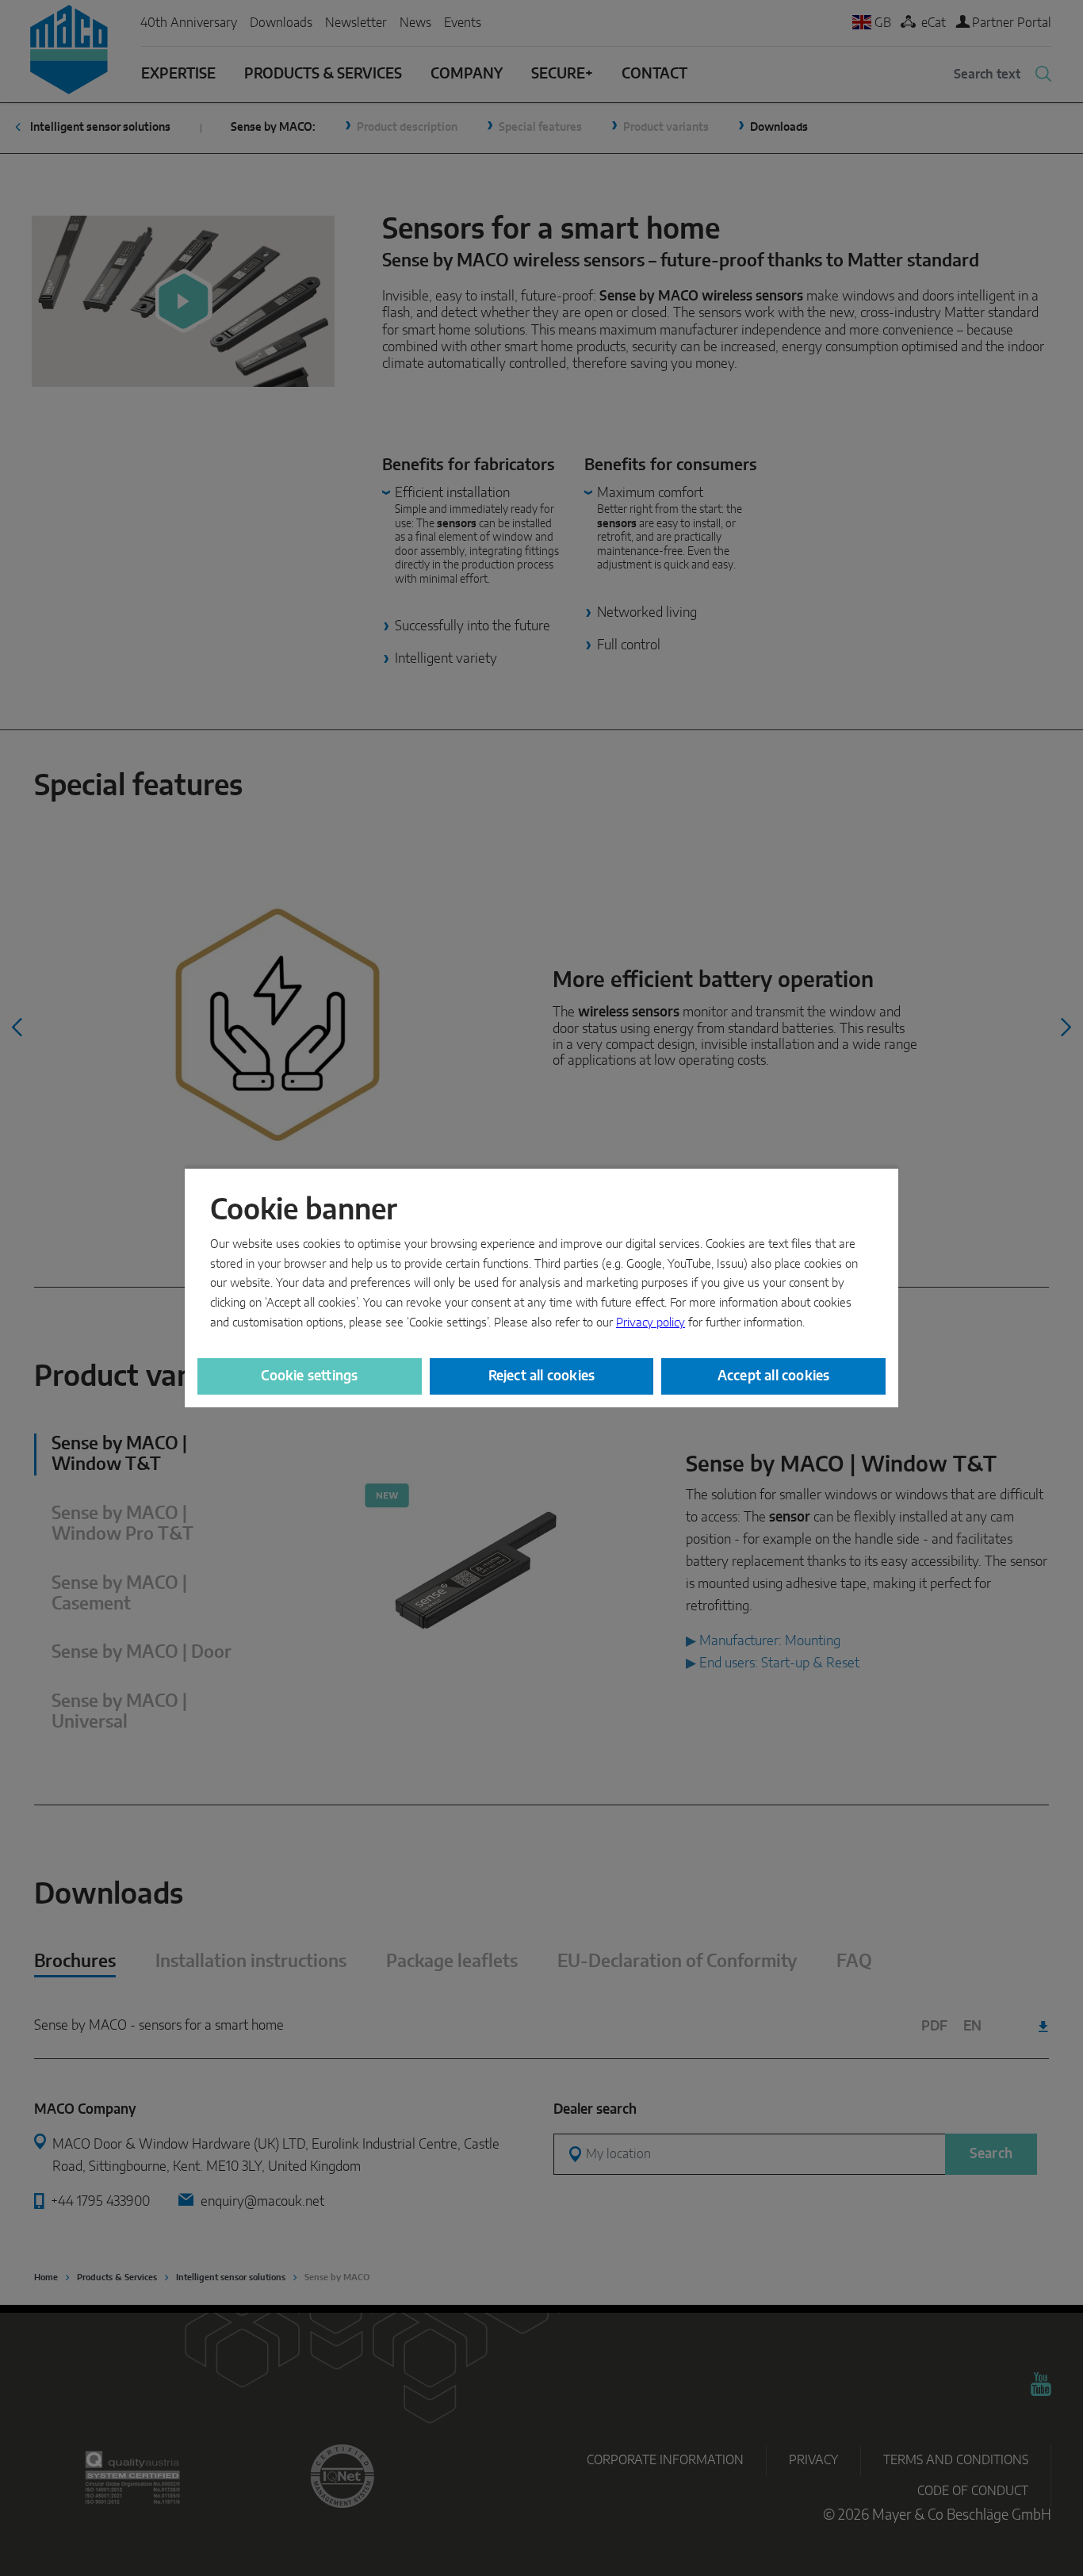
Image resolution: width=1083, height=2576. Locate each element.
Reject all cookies (542, 1376)
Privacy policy (651, 1323)
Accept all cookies (774, 1376)
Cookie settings (309, 1376)
